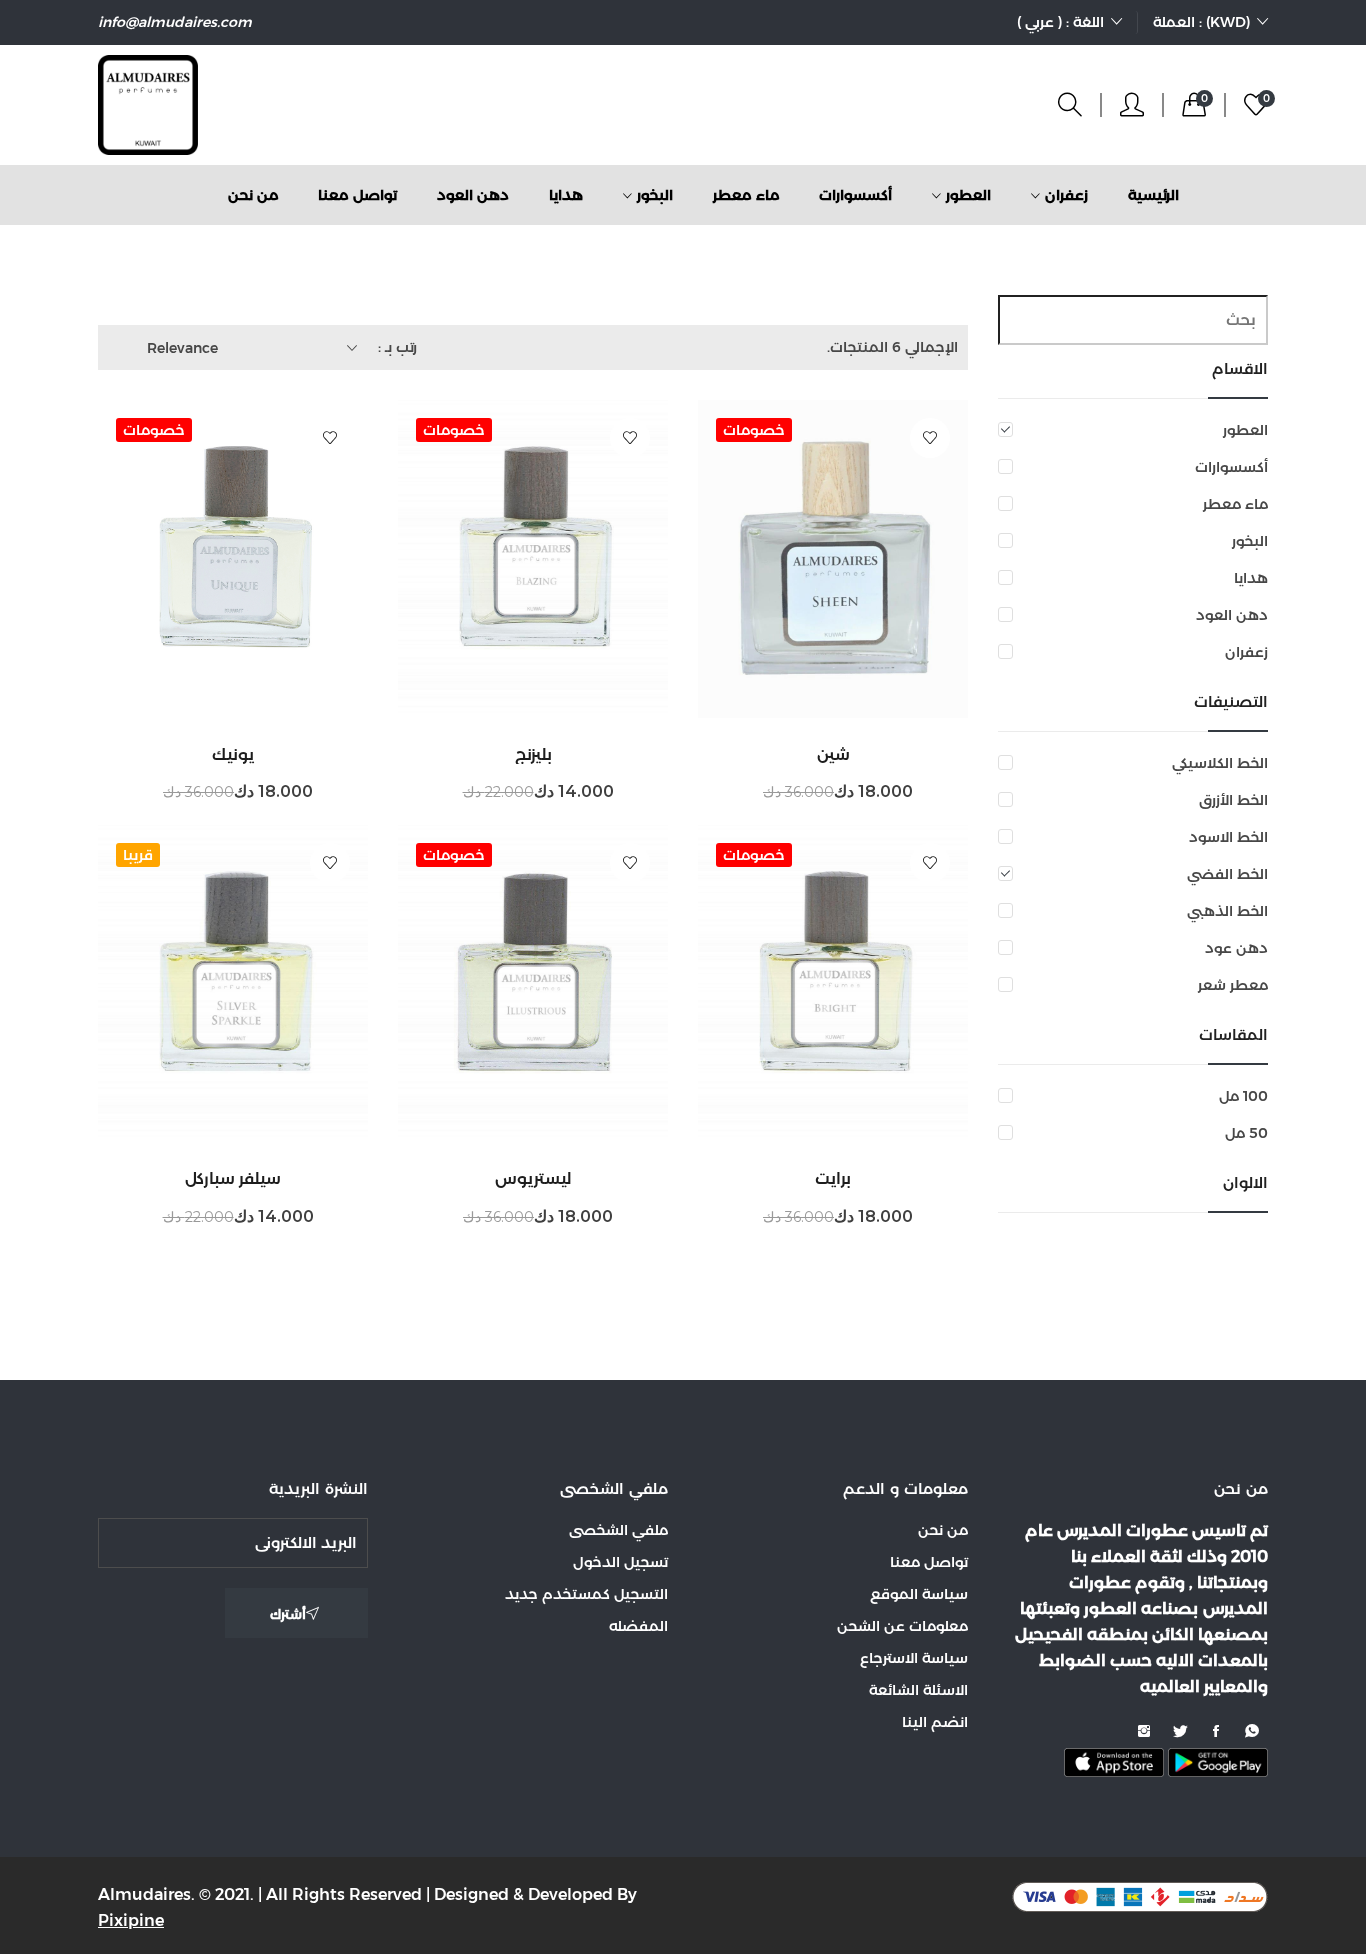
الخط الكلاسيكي (1220, 763)
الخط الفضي (1227, 874)
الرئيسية (1153, 195)
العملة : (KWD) (1201, 22)
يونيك (233, 754)
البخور (1250, 541)
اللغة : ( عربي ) (1060, 22)
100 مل (1243, 1096)
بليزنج (533, 754)
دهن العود (1232, 615)
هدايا (1251, 578)
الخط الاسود (1228, 837)
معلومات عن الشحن (902, 1626)
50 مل (1246, 1133)
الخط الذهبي (1227, 911)
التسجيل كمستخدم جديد (586, 1594)
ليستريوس (533, 1178)
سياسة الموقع (919, 1594)
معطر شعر (1233, 985)
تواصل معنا (357, 195)
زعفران (1246, 652)
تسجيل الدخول (620, 1562)
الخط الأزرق (1233, 800)
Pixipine (131, 1920)
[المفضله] (930, 438)
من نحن (253, 195)
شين (833, 754)
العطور (1245, 430)
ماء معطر (1235, 504)
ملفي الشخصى (618, 1530)
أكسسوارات (1231, 467)
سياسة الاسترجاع (914, 1658)
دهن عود (1236, 948)
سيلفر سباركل (233, 1178)
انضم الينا (935, 1722)
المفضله (638, 1626)
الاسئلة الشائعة (918, 1690)
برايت (833, 1178)
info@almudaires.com (175, 22)
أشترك (288, 1614)
